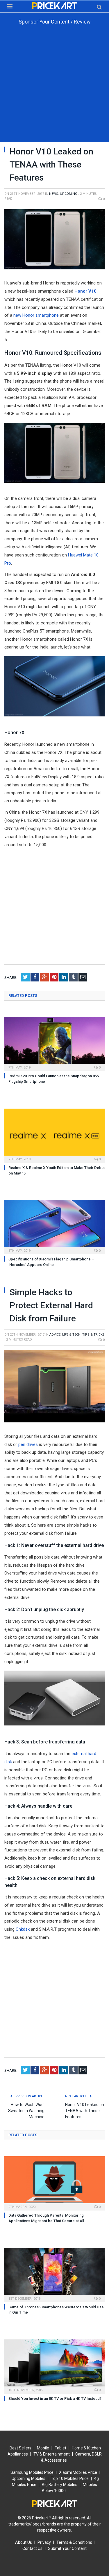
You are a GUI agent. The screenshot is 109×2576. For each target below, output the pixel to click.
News (54, 194)
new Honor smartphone (36, 315)
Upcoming (69, 194)
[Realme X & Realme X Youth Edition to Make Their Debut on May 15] (54, 1135)
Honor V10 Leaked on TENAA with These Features (85, 2111)
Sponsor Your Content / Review (55, 22)
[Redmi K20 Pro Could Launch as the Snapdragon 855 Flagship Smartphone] (54, 1043)
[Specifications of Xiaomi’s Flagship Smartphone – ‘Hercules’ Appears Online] (54, 1226)
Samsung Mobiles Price (32, 2472)
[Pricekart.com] (55, 5)
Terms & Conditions (74, 2542)
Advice (55, 1335)
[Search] (99, 7)
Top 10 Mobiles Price (70, 2478)
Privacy (44, 2542)
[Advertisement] (54, 88)
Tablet (60, 2448)
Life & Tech (71, 1335)
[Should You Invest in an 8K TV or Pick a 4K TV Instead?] (54, 2366)
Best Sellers (20, 2448)
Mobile (43, 2448)
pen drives (28, 1444)
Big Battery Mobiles (60, 2485)
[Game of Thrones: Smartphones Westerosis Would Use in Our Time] (54, 2274)
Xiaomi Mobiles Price (78, 2472)
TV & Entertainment (52, 2454)
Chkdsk (23, 1929)
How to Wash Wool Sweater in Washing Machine (26, 2111)
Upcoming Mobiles (28, 2478)
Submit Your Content (67, 2548)
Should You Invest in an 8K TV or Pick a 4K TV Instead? (55, 2398)
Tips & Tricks (93, 1335)
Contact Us (32, 2548)
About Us (24, 2542)
